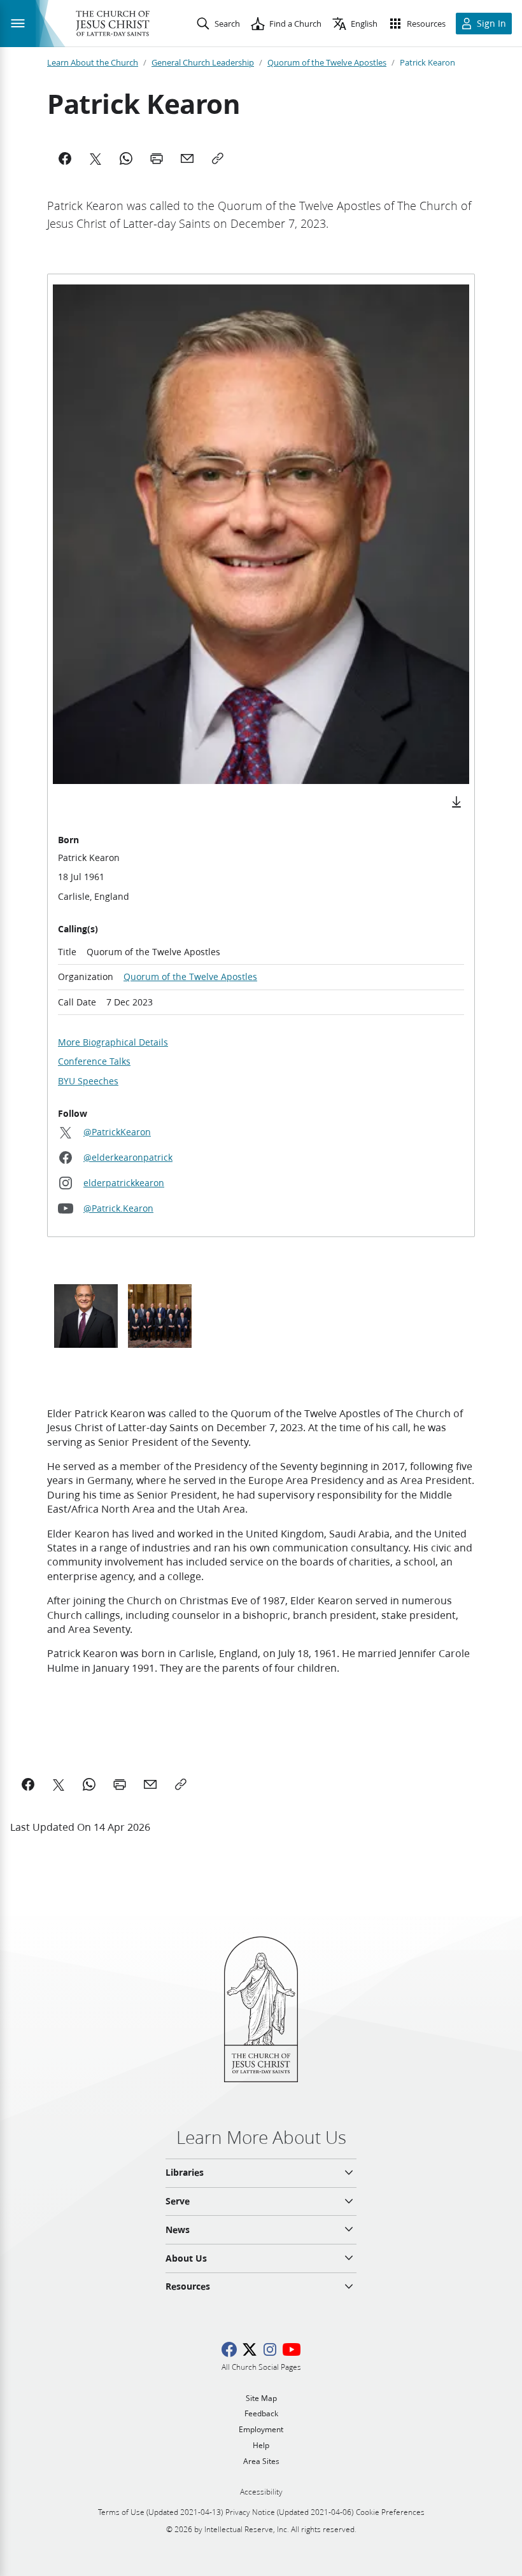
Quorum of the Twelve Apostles (327, 62)
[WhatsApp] (126, 158)
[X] (95, 158)
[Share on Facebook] (28, 1784)
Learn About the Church (93, 62)
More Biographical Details (113, 1042)
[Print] (157, 158)
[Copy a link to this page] (181, 1784)
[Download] (456, 802)
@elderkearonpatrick (128, 1158)
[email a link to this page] (150, 1784)
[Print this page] (120, 1784)
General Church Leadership (203, 62)
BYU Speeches (88, 1081)
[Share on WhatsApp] (89, 1784)
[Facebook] (65, 158)
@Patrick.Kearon (118, 1208)
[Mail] (187, 158)
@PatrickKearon (117, 1132)
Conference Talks (94, 1061)
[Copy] (218, 158)
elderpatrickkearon (124, 1183)
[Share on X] (59, 1784)
